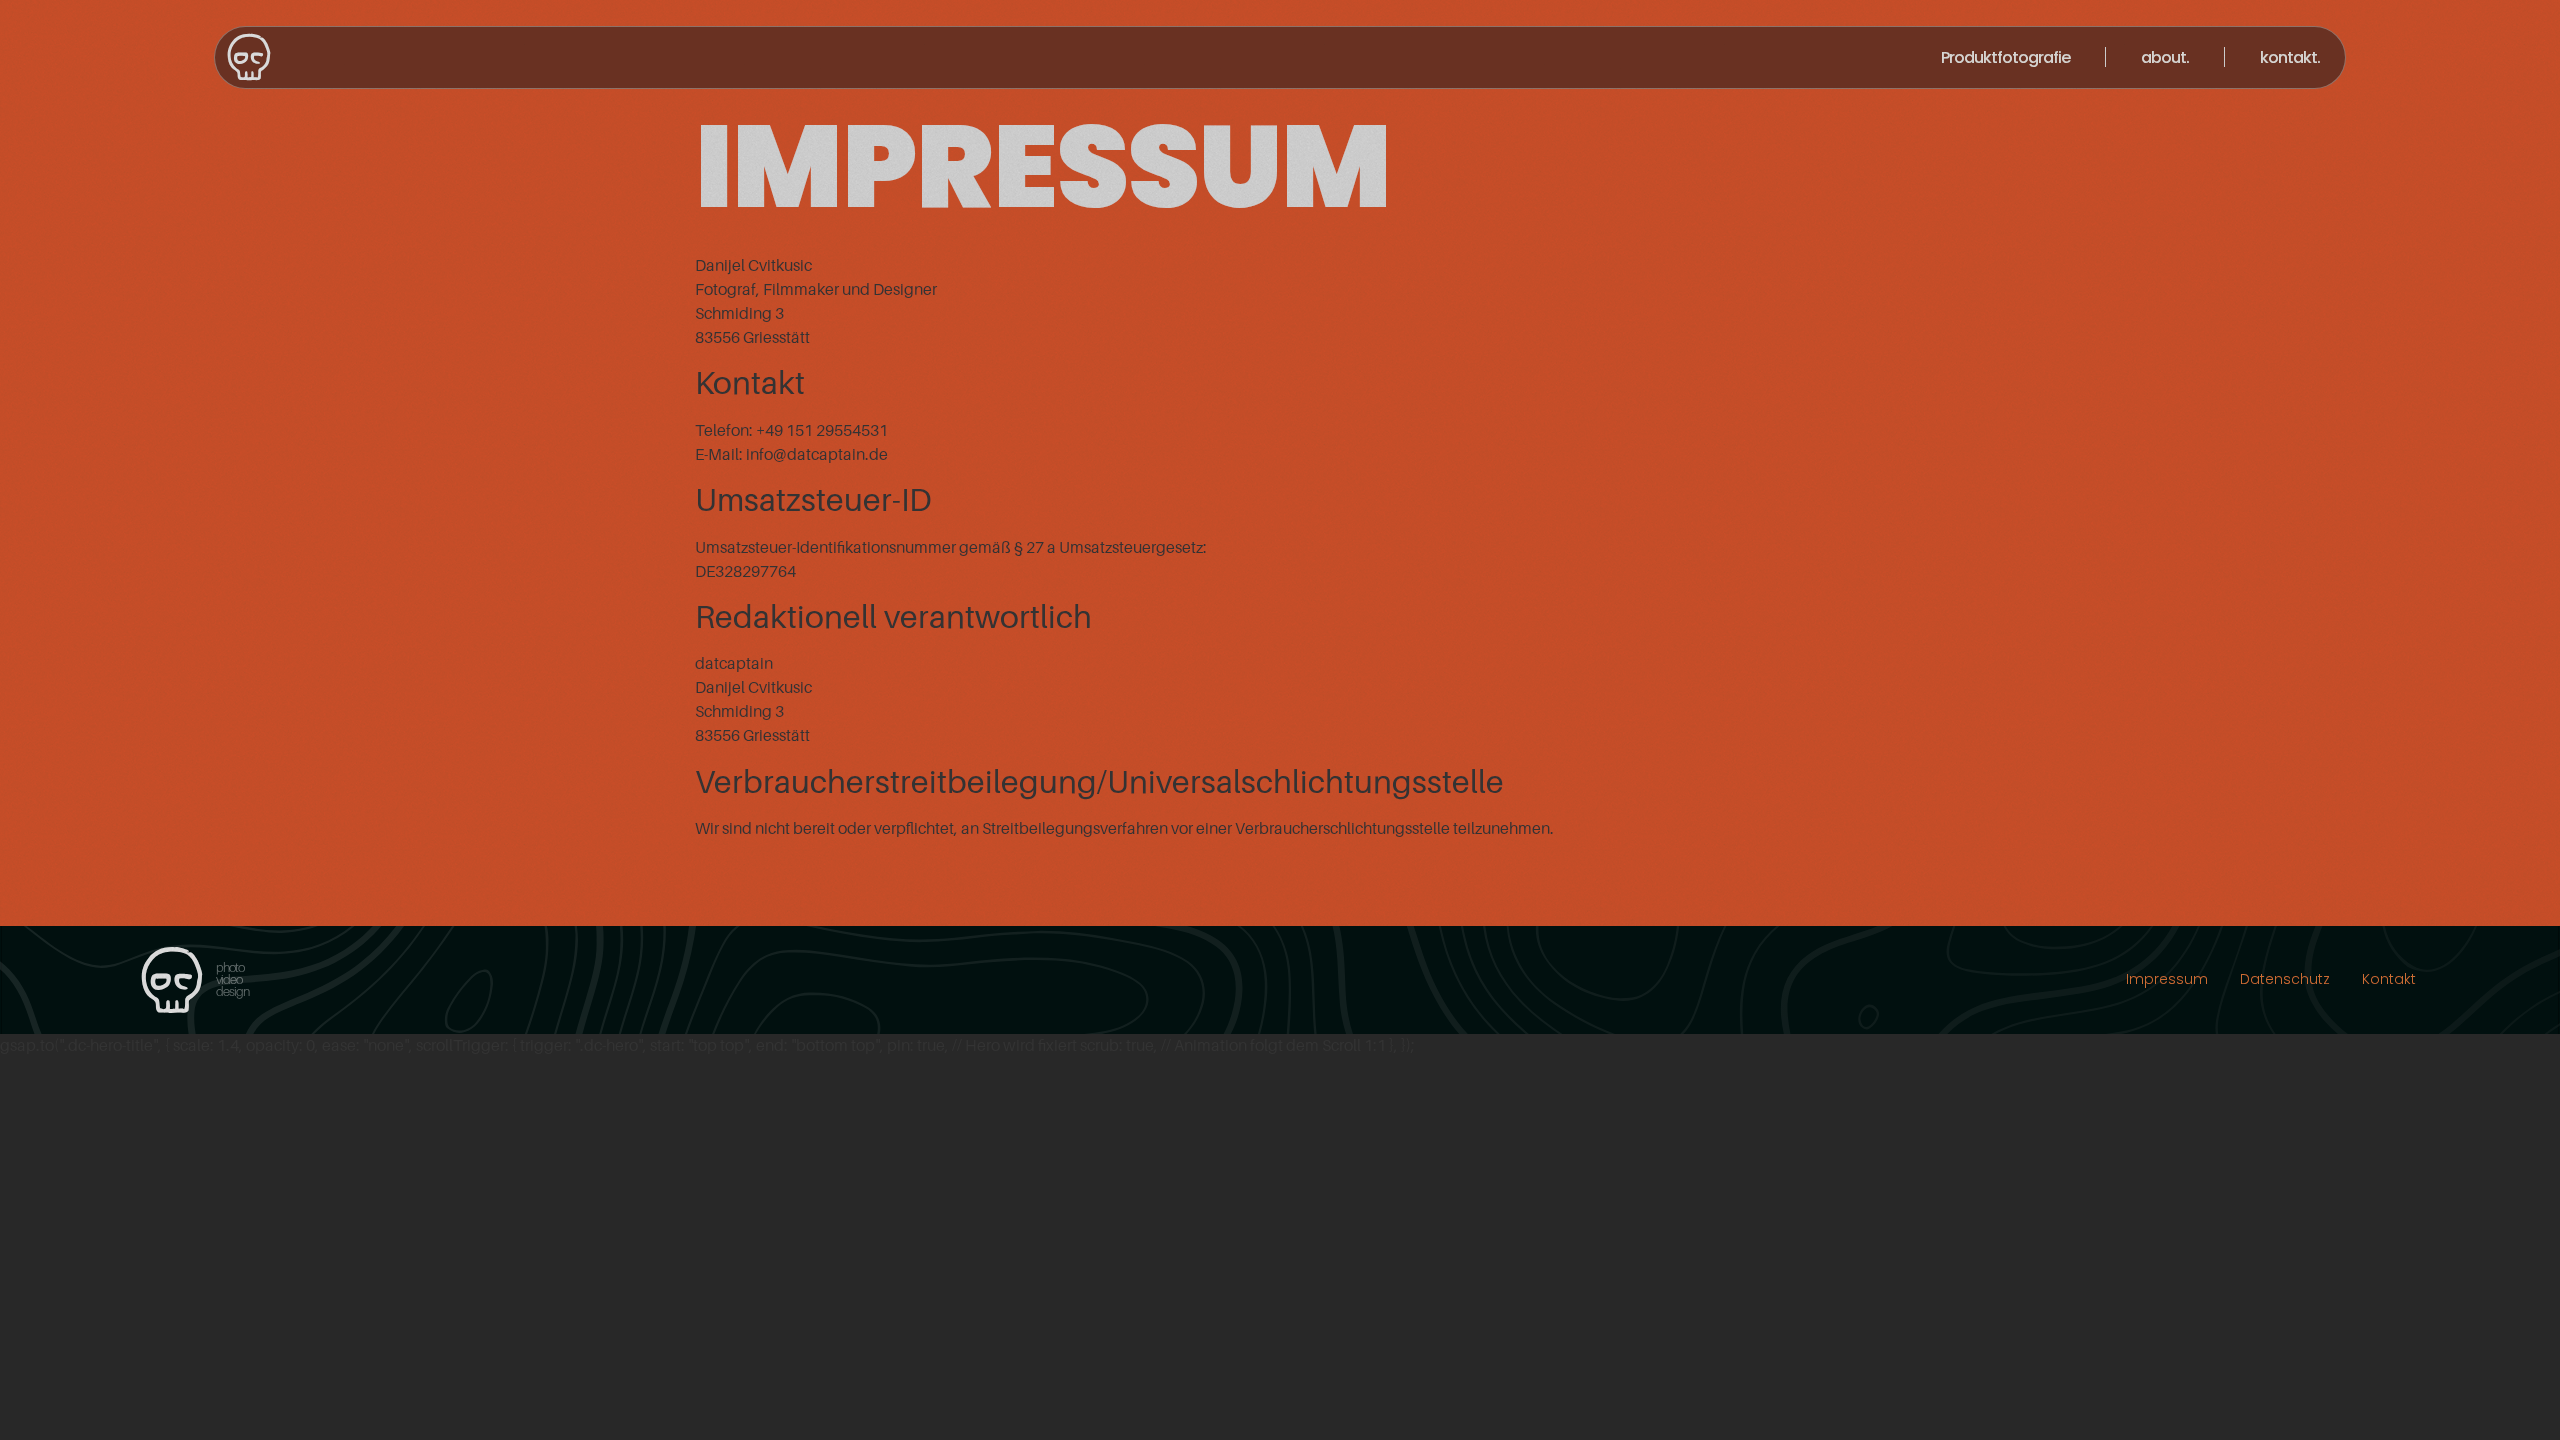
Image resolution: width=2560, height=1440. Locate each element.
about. (2165, 57)
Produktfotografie (2005, 57)
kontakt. (2290, 57)
